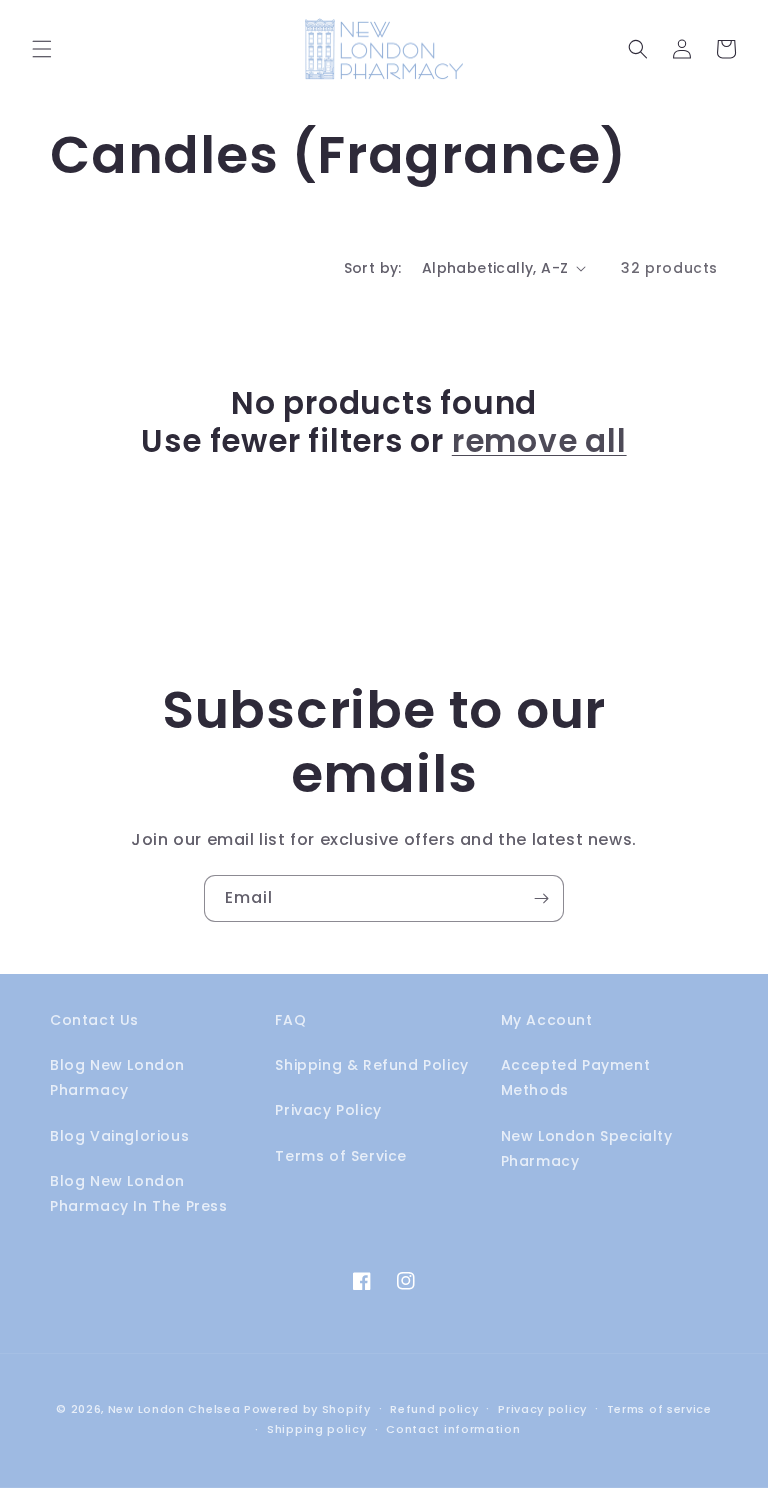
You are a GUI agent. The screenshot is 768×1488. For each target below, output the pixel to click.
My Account (547, 1020)
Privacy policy (542, 1409)
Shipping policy (317, 1429)
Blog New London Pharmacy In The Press (139, 1193)
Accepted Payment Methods (576, 1077)
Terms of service (659, 1409)
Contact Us (94, 1020)
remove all (539, 441)
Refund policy (434, 1409)
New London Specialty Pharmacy (587, 1148)
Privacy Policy (328, 1110)
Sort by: (373, 268)
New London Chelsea (174, 1409)
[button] (42, 49)
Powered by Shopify (307, 1409)
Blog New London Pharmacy (117, 1077)
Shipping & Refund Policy (371, 1065)
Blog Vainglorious (119, 1136)
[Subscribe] (541, 898)
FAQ (290, 1020)
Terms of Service (341, 1156)
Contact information (453, 1429)
